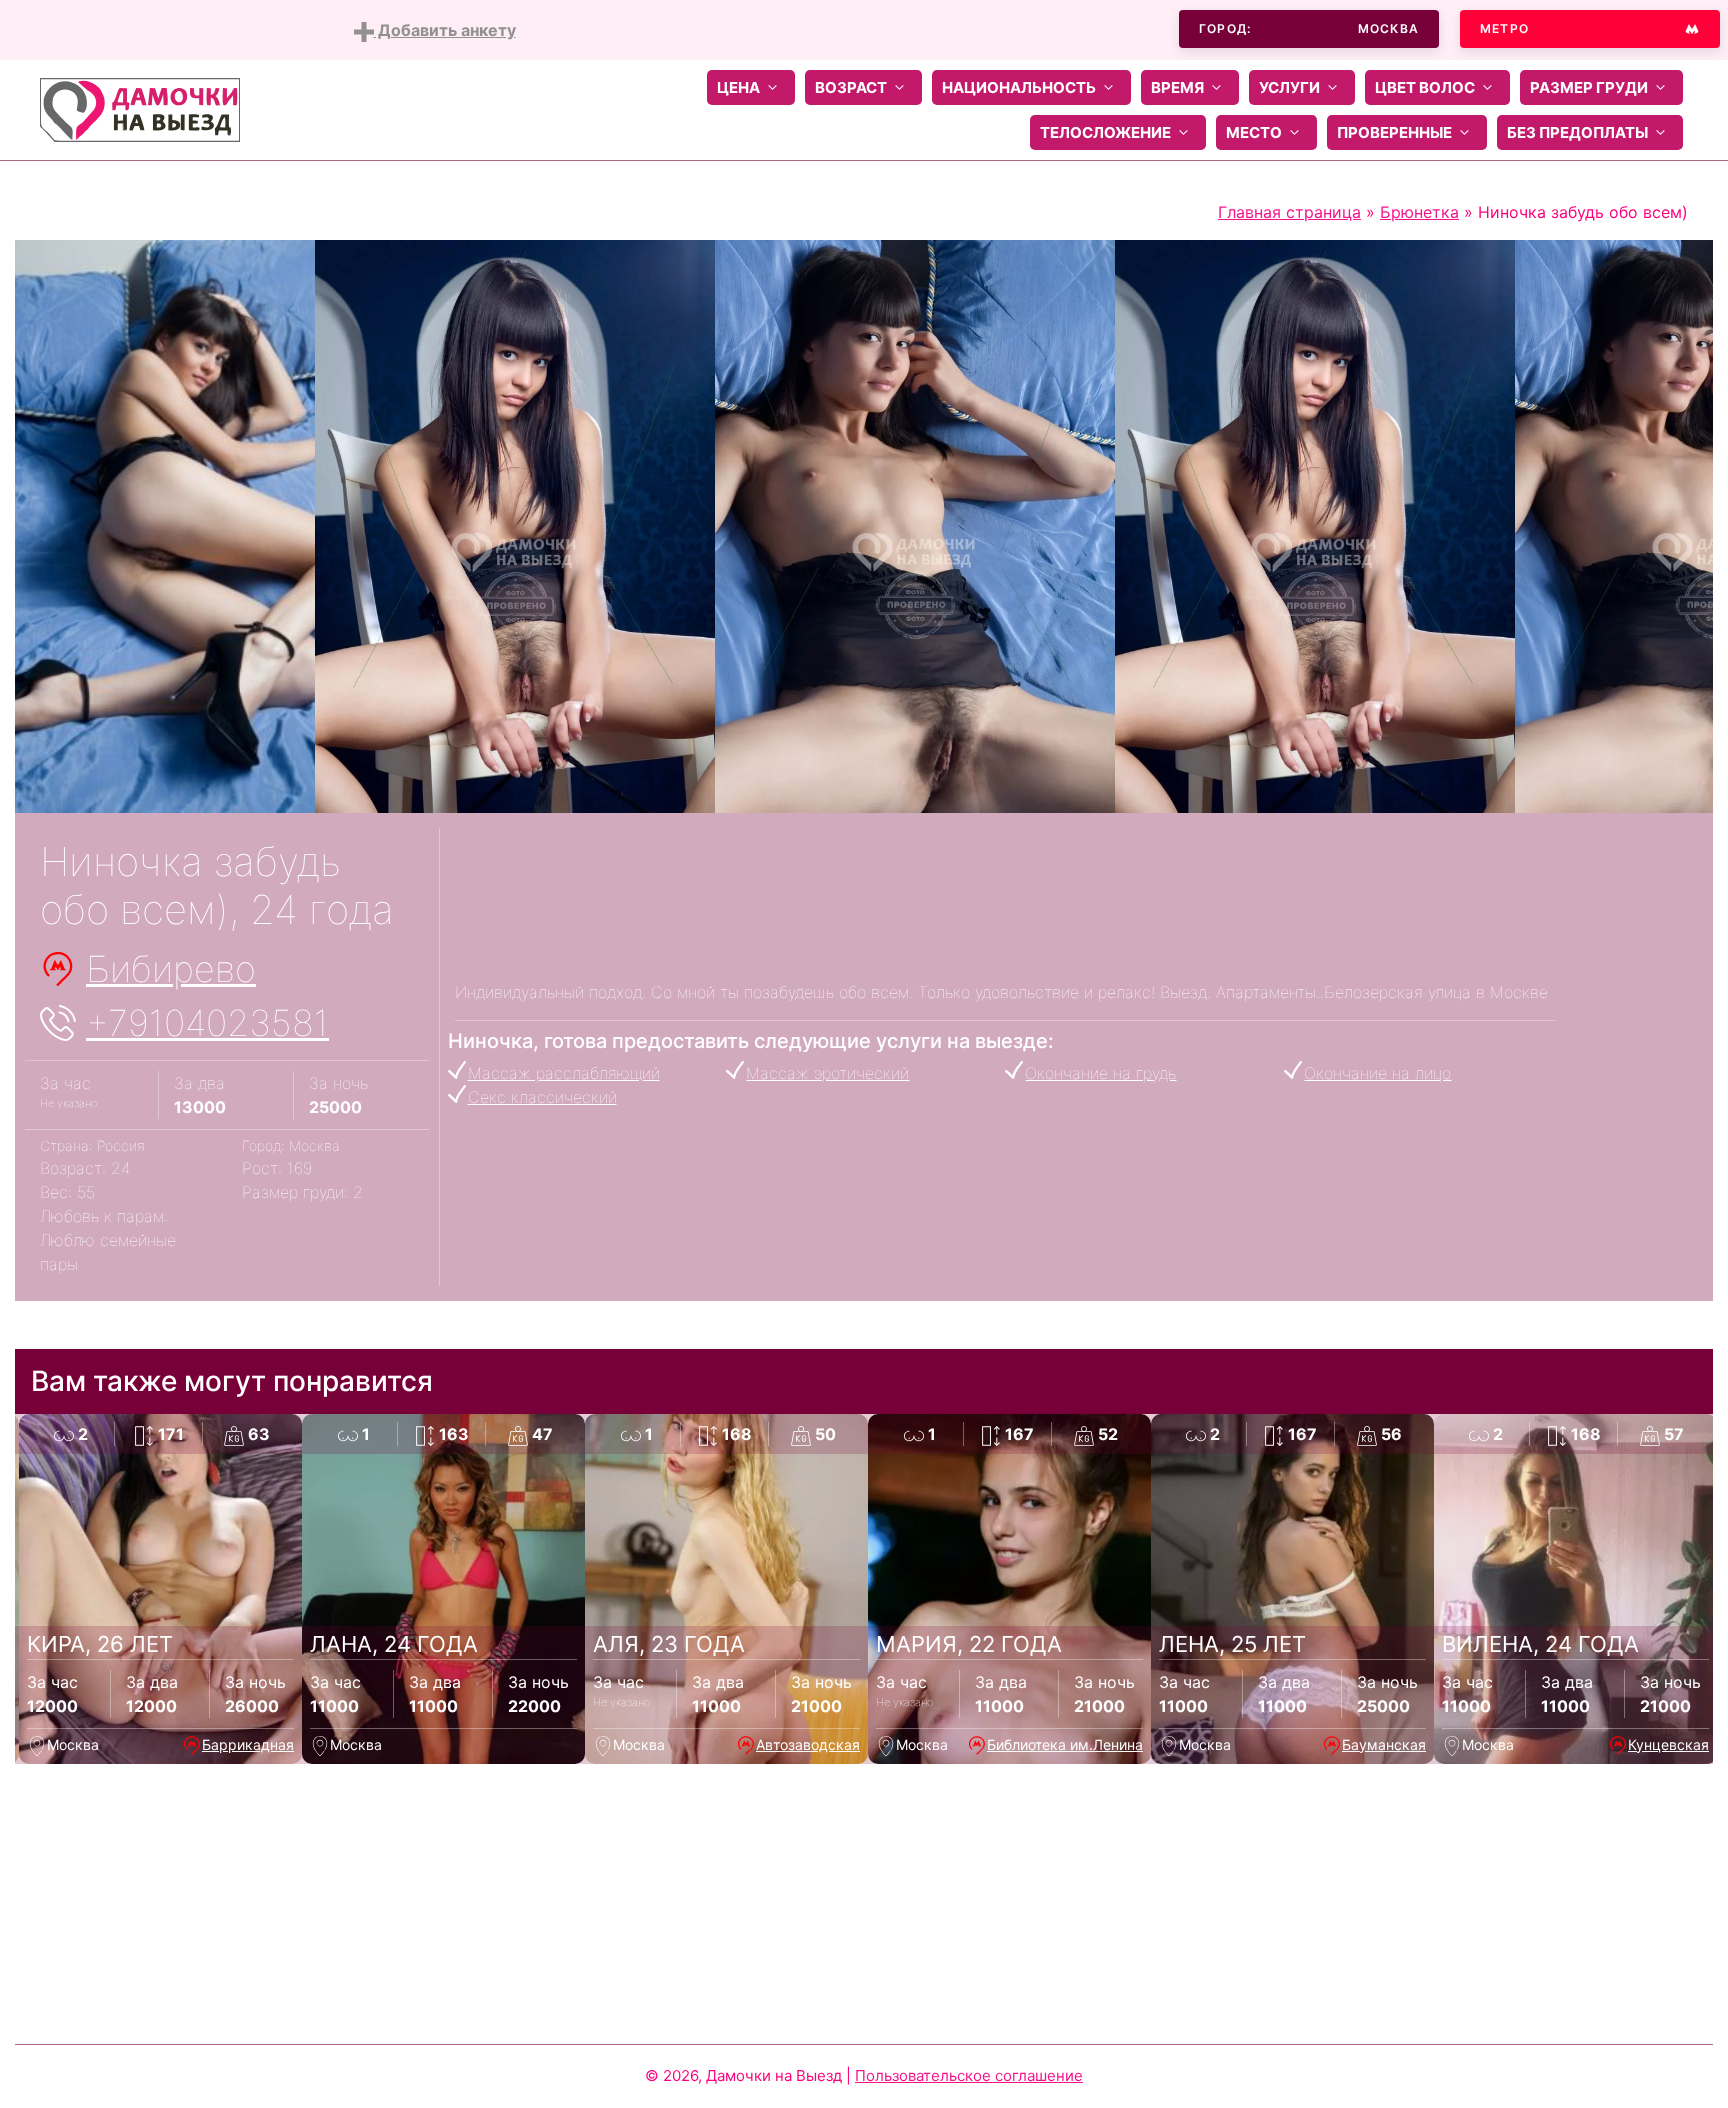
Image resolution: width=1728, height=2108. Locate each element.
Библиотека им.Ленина (1065, 1744)
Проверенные (1394, 132)
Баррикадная (248, 1744)
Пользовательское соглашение (969, 2075)
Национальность (1019, 87)
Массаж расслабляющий (564, 1073)
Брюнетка (1419, 212)
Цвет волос (1425, 87)
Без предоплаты (1577, 132)
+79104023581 (207, 1023)
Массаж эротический (827, 1073)
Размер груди (1589, 87)
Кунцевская (1668, 1744)
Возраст (851, 87)
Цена (738, 87)
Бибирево (171, 969)
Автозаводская (808, 1744)
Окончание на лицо (1377, 1073)
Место (1254, 132)
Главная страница (1289, 212)
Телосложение (1105, 132)
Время (1177, 87)
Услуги (1289, 87)
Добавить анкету (445, 30)
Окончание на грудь (1100, 1073)
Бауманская (1384, 1744)
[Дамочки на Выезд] (140, 108)
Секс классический (542, 1097)
